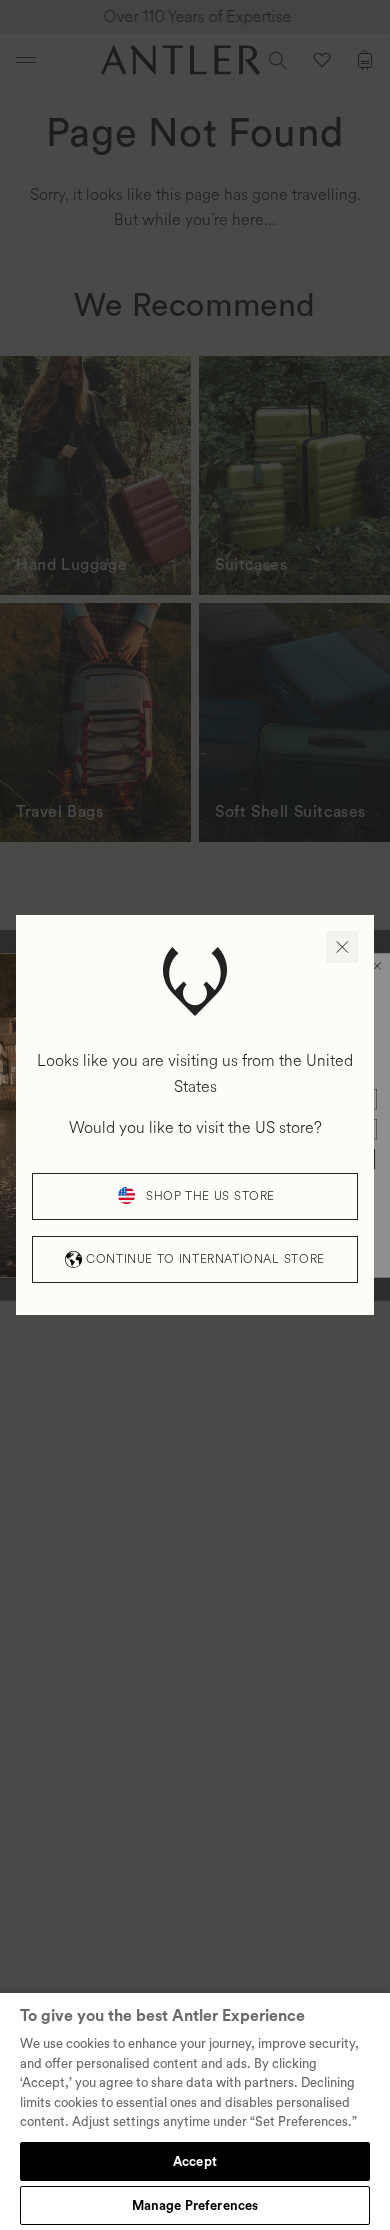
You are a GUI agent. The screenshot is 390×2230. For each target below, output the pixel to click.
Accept (195, 2161)
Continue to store (205, 1259)
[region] (195, 2110)
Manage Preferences (195, 2205)
